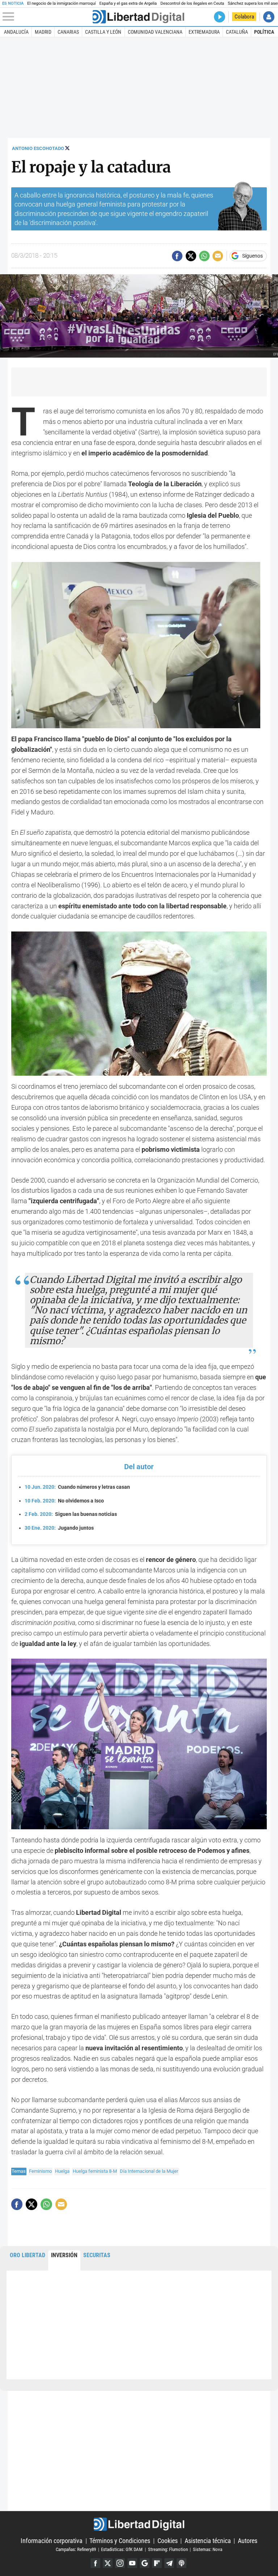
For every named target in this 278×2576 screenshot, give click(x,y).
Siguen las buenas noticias (71, 1514)
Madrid (43, 32)
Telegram (169, 2563)
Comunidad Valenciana (155, 32)
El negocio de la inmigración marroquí (61, 3)
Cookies (168, 2541)
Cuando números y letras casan (77, 1487)
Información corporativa (52, 2541)
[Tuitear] (191, 256)
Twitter (108, 2563)
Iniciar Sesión (269, 17)
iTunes (182, 2563)
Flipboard (157, 2563)
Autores (248, 2541)
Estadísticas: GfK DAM (122, 2549)
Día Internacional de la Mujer (149, 2171)
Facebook (95, 2563)
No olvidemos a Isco (64, 1501)
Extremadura (204, 32)
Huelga (62, 2171)
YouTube (132, 2563)
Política (264, 32)
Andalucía (16, 32)
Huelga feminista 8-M (95, 2171)
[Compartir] (177, 256)
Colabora (244, 17)
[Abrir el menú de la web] (47, 17)
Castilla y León (103, 32)
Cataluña (237, 32)
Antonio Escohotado (38, 148)
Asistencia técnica (208, 2541)
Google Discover (145, 2563)
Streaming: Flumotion (168, 2549)
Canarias (68, 32)
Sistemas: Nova (208, 2549)
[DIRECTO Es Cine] (220, 17)
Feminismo (40, 2171)
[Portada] (138, 17)
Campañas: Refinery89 (76, 2549)
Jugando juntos (59, 1528)
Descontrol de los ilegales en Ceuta (192, 3)
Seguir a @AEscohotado (67, 148)
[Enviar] (204, 256)
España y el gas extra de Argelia (128, 3)
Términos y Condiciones (120, 2541)
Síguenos (252, 256)
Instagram (120, 2563)
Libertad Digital (139, 2524)
